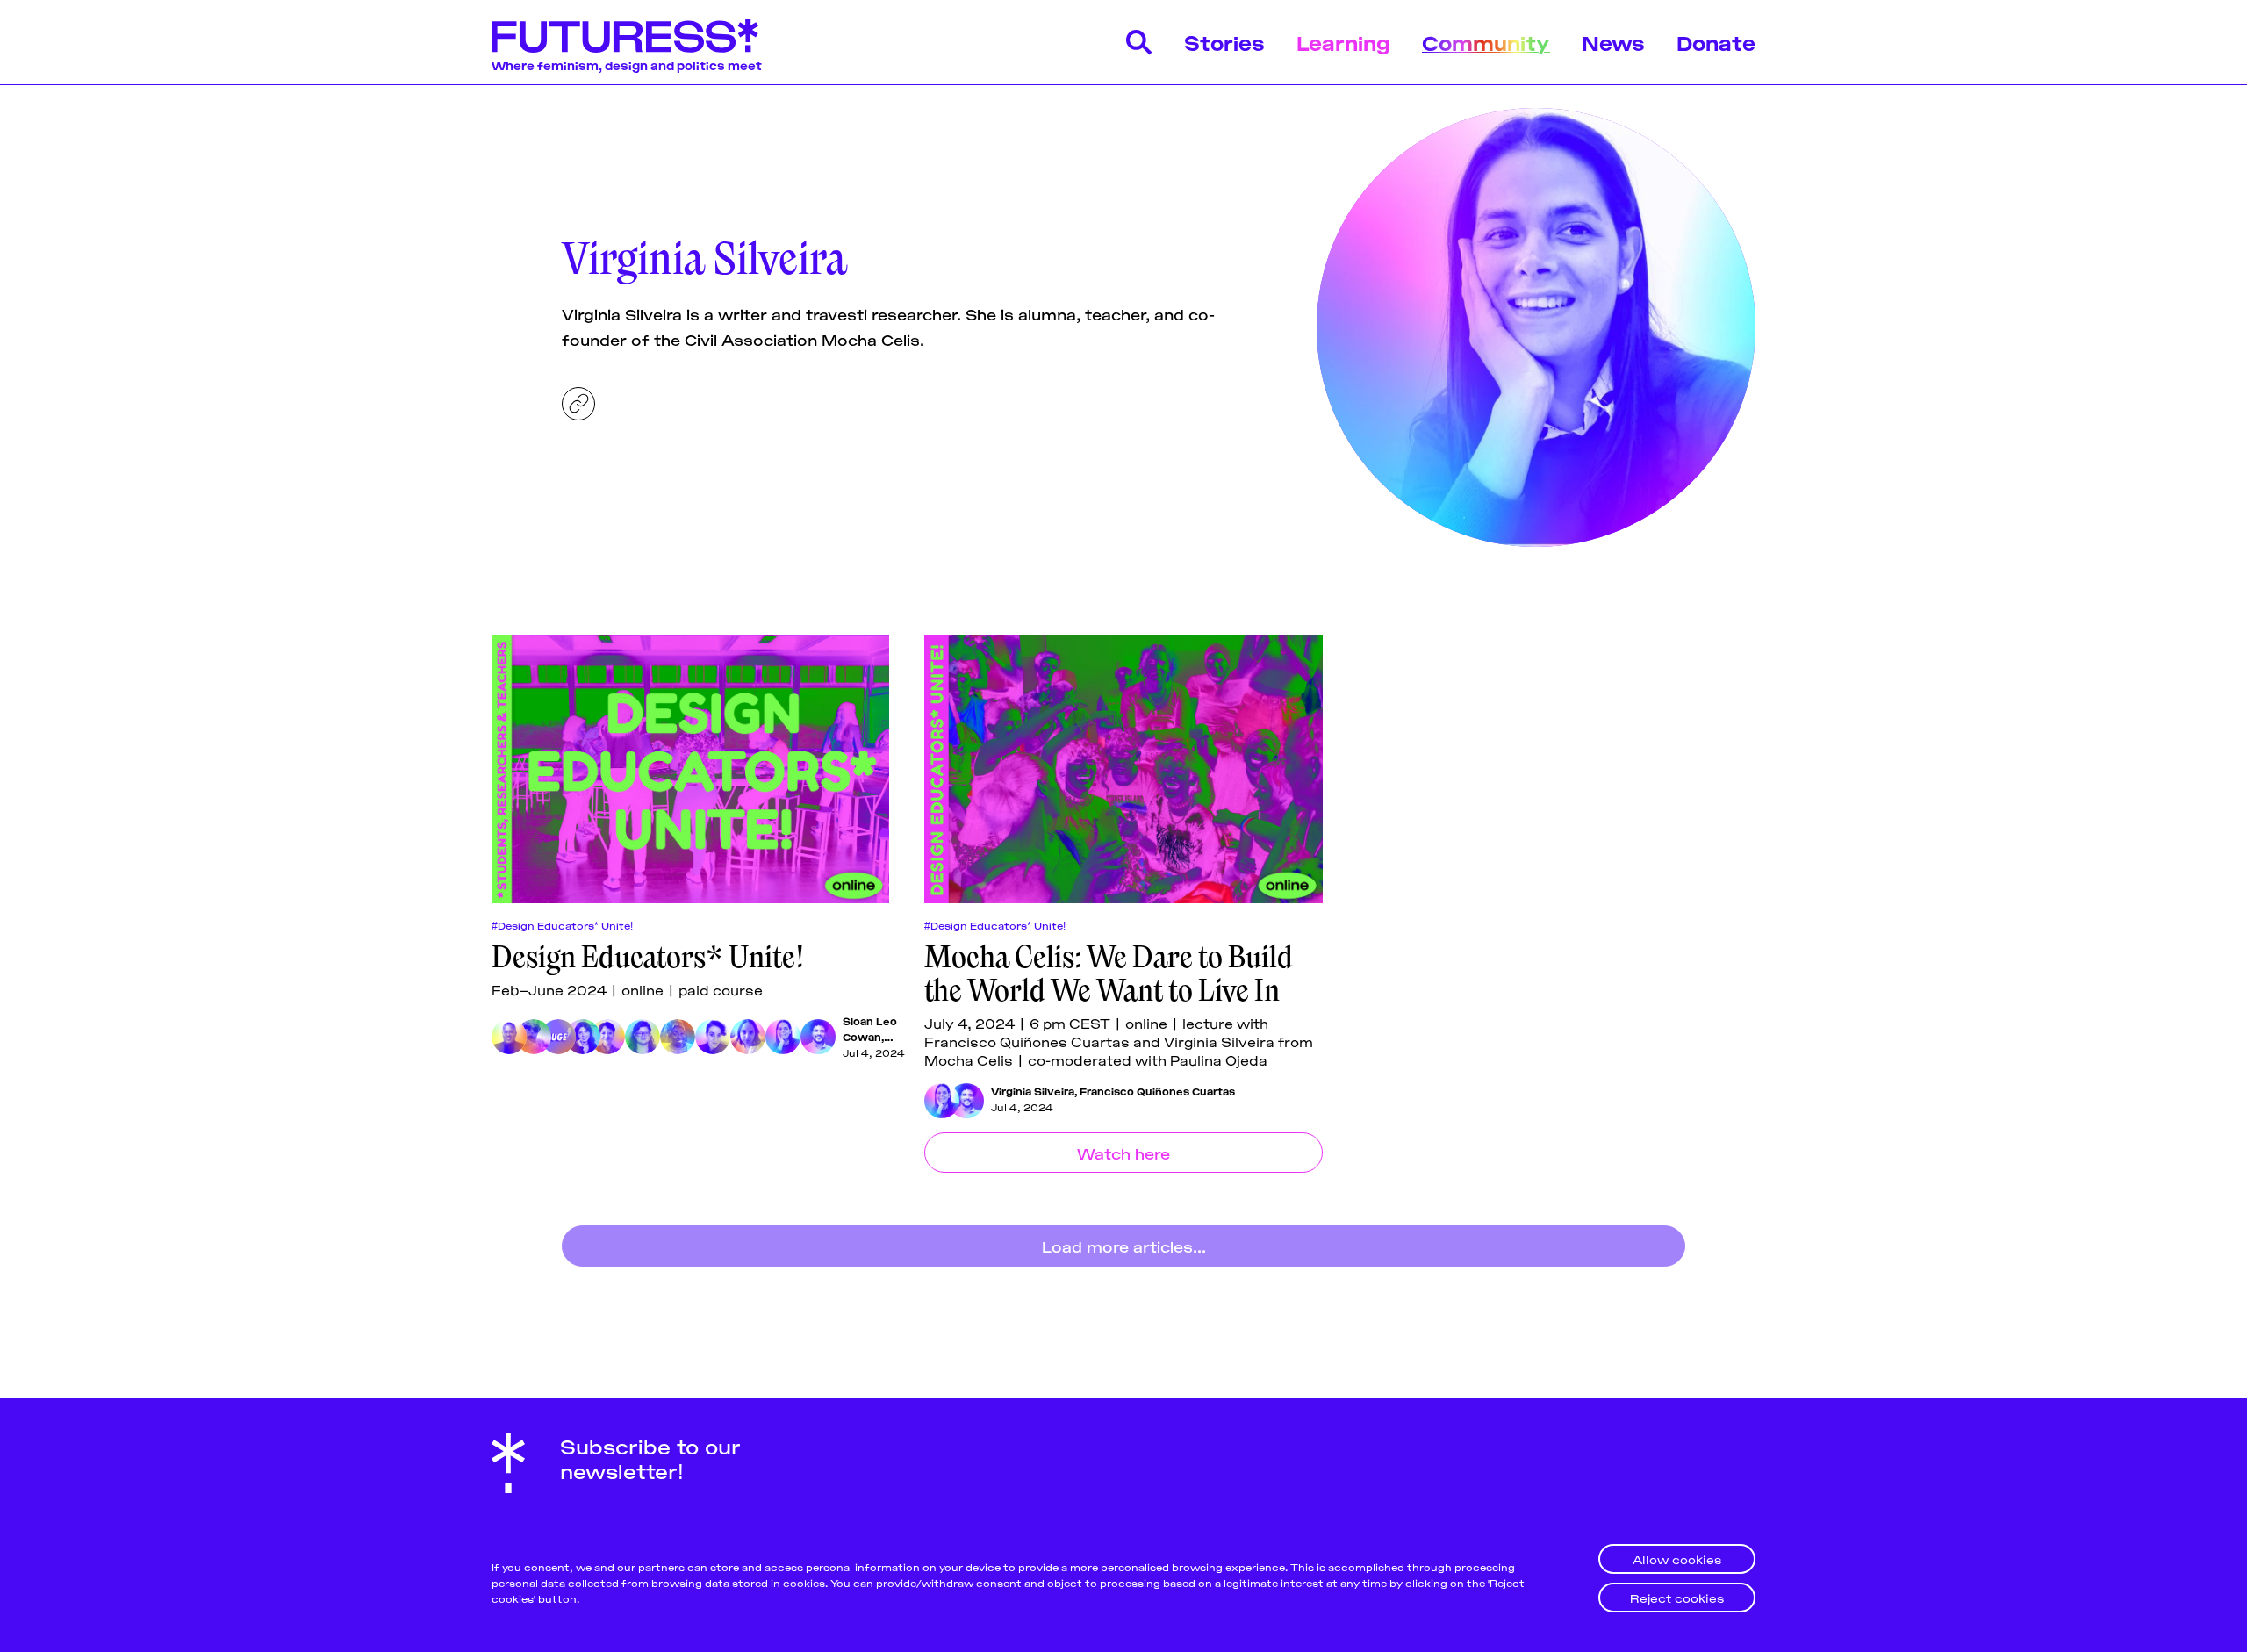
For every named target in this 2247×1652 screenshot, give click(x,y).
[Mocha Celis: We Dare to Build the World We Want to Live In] (1123, 769)
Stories (1224, 42)
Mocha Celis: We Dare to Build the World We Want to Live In (1109, 973)
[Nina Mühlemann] (713, 1037)
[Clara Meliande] (748, 1037)
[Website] (578, 404)
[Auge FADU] (558, 1037)
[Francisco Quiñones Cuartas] (818, 1037)
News (1613, 42)
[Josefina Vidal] (607, 1037)
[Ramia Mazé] (643, 1037)
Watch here (1123, 1153)
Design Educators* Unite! (648, 957)
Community (1486, 42)
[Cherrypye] (678, 1037)
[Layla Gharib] (583, 1037)
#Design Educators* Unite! (562, 925)
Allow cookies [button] (1677, 1559)
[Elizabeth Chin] (534, 1037)
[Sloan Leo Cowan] (509, 1037)
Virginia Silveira (1033, 1091)
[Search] (1139, 42)
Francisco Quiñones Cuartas (1157, 1091)
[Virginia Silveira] (783, 1037)
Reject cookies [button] (1677, 1597)
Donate (1716, 42)
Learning (1343, 42)
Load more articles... (1124, 1246)
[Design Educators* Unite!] (690, 769)
